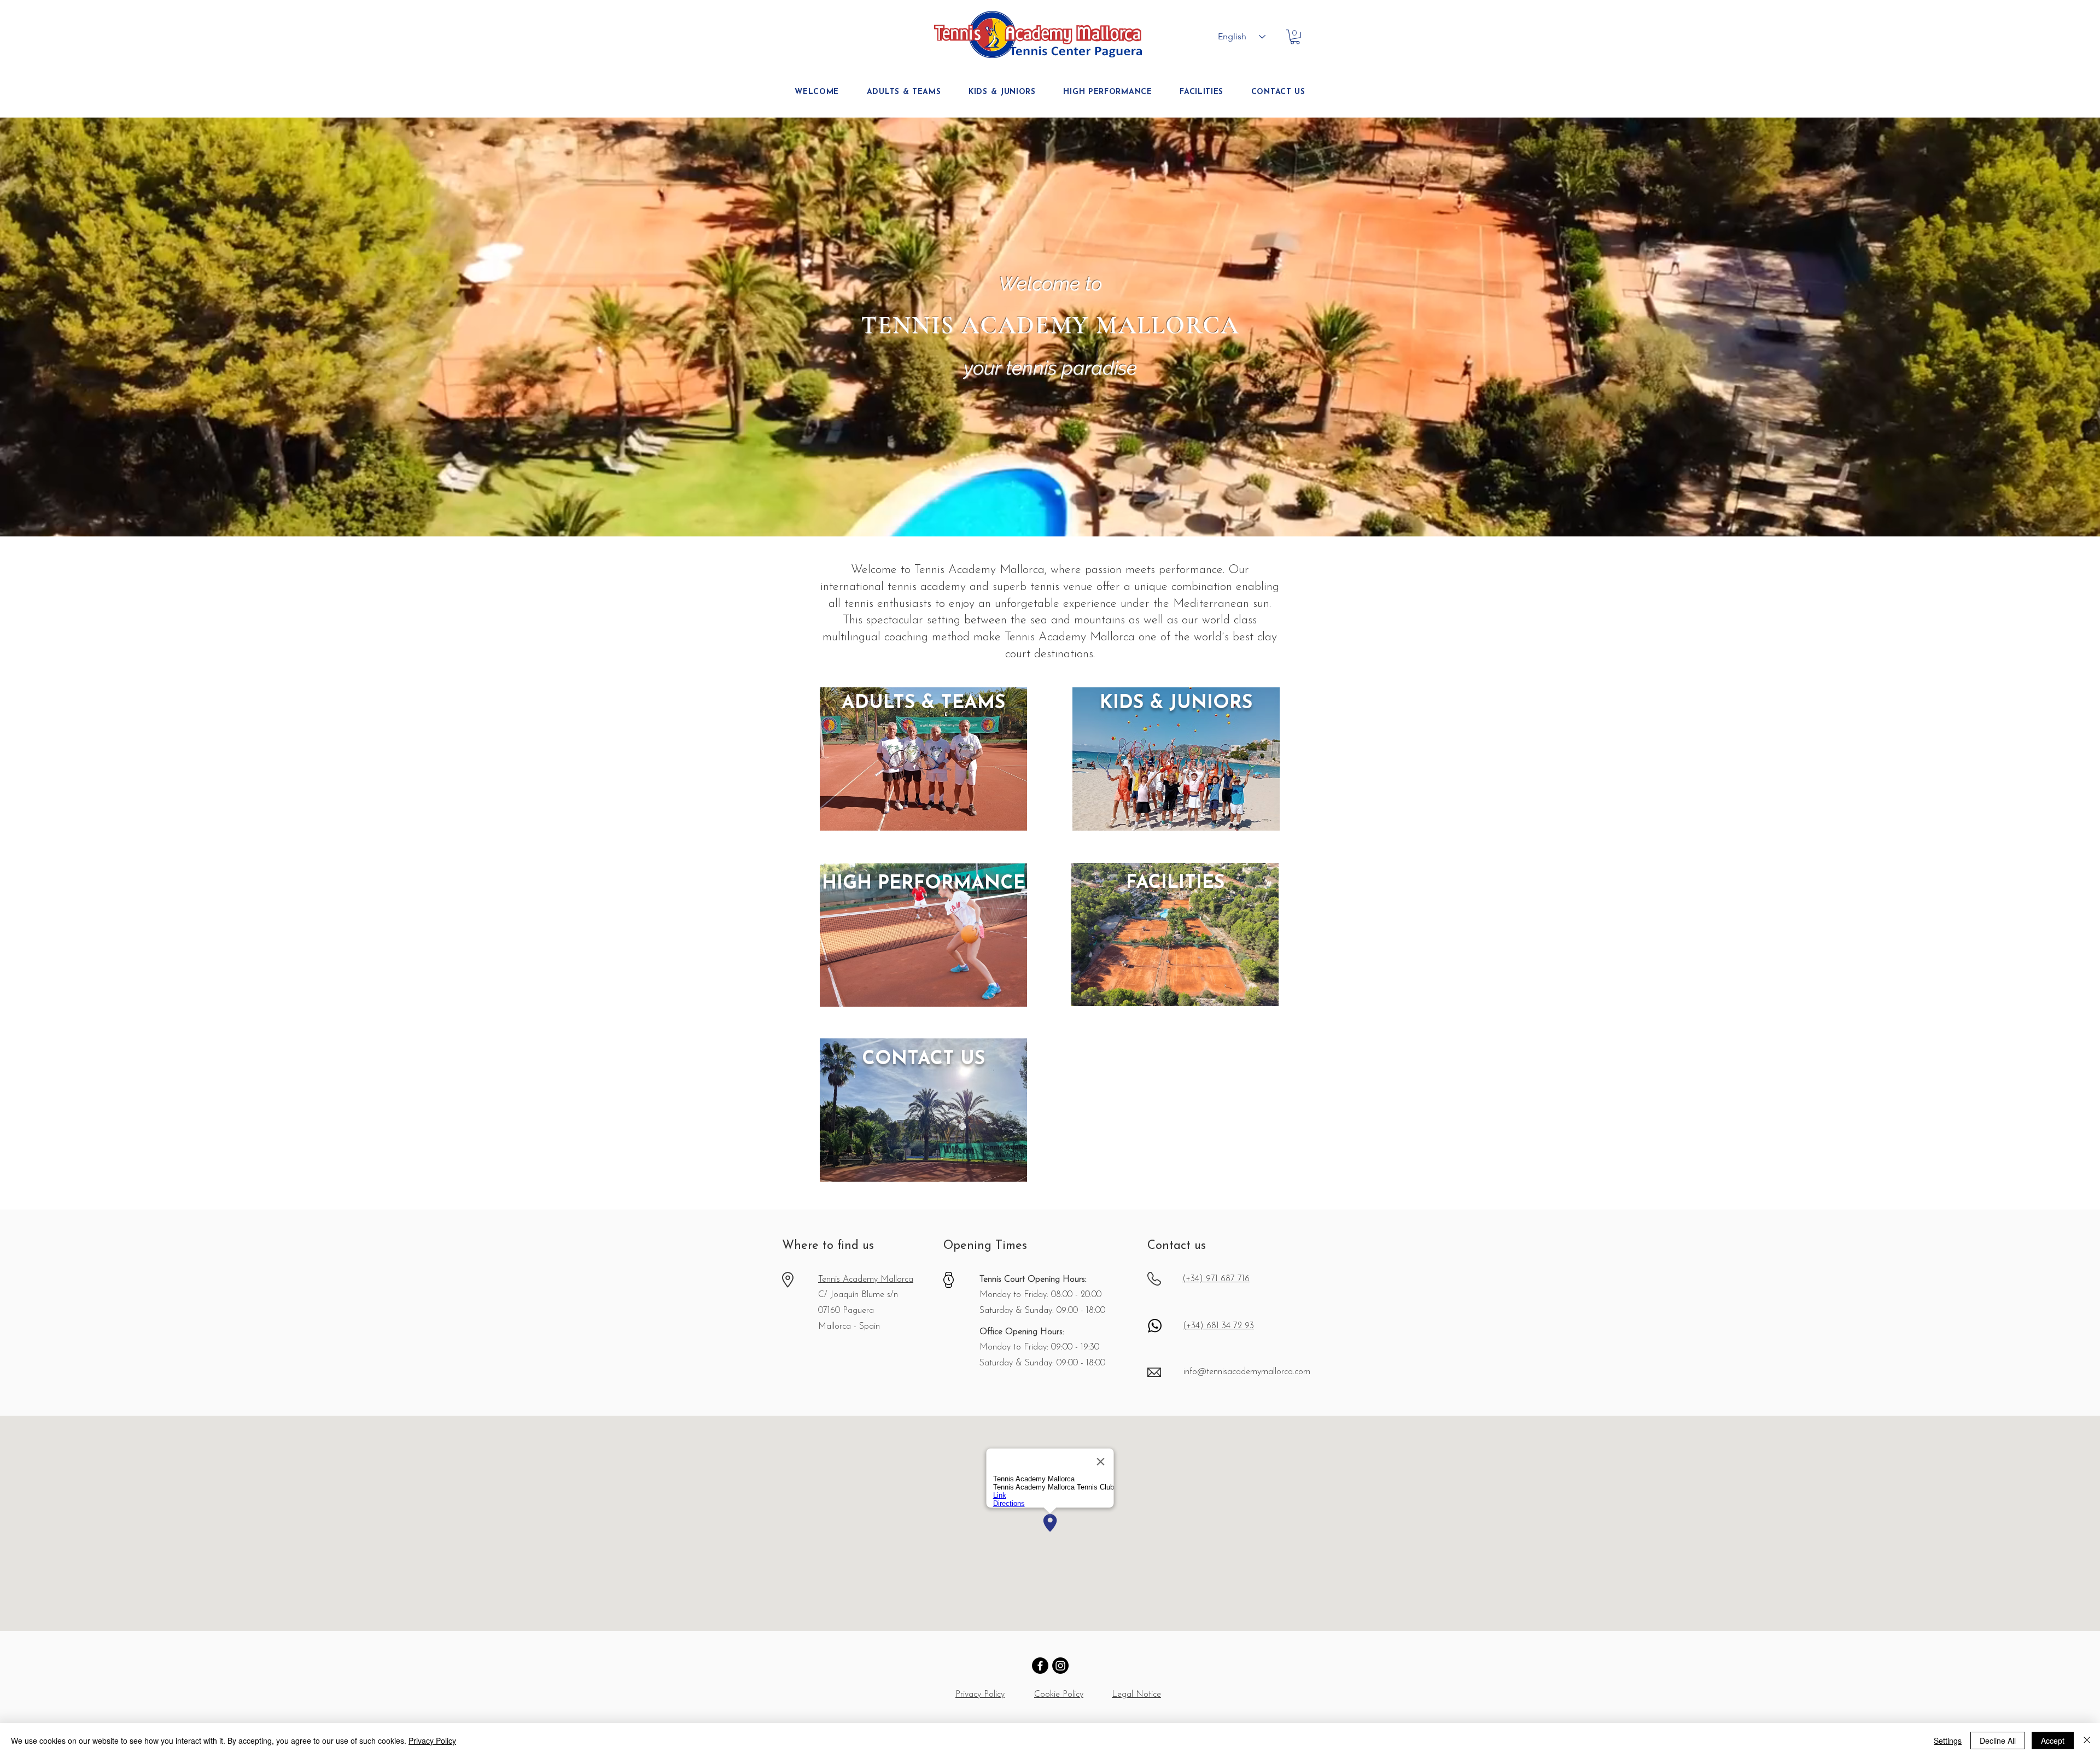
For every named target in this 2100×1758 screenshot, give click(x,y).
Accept (2053, 1741)
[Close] (2087, 1741)
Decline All (1998, 1741)
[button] (1295, 37)
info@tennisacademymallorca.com (1247, 1372)
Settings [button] (1948, 1741)
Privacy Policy (432, 1741)
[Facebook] (1040, 1666)
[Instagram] (1060, 1666)
